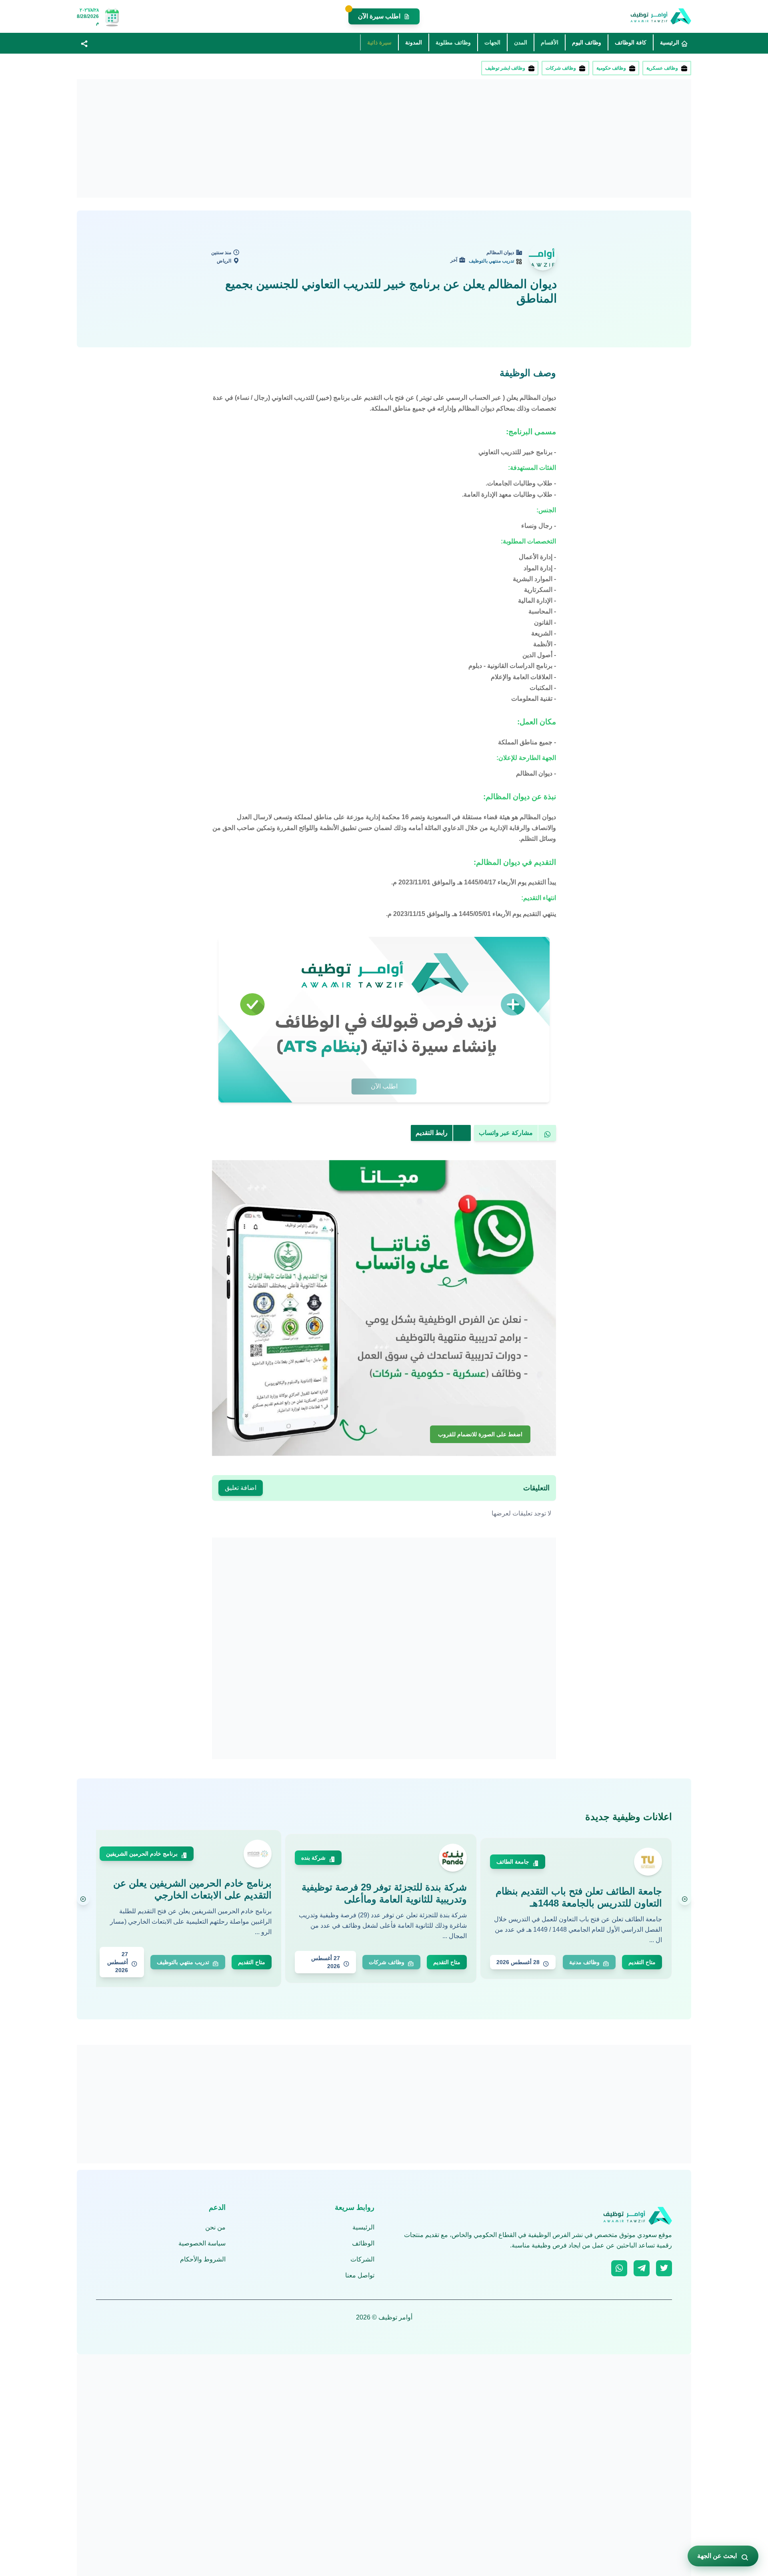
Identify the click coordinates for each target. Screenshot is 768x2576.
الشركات (362, 2259)
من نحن (215, 2227)
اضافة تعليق (241, 1488)
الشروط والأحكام (203, 2259)
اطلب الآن (384, 1086)
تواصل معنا (360, 2275)
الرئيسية (363, 2227)
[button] (84, 43)
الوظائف (363, 2243)
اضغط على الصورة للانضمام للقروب (480, 1434)
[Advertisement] (451, 138)
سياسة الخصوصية (202, 2243)
